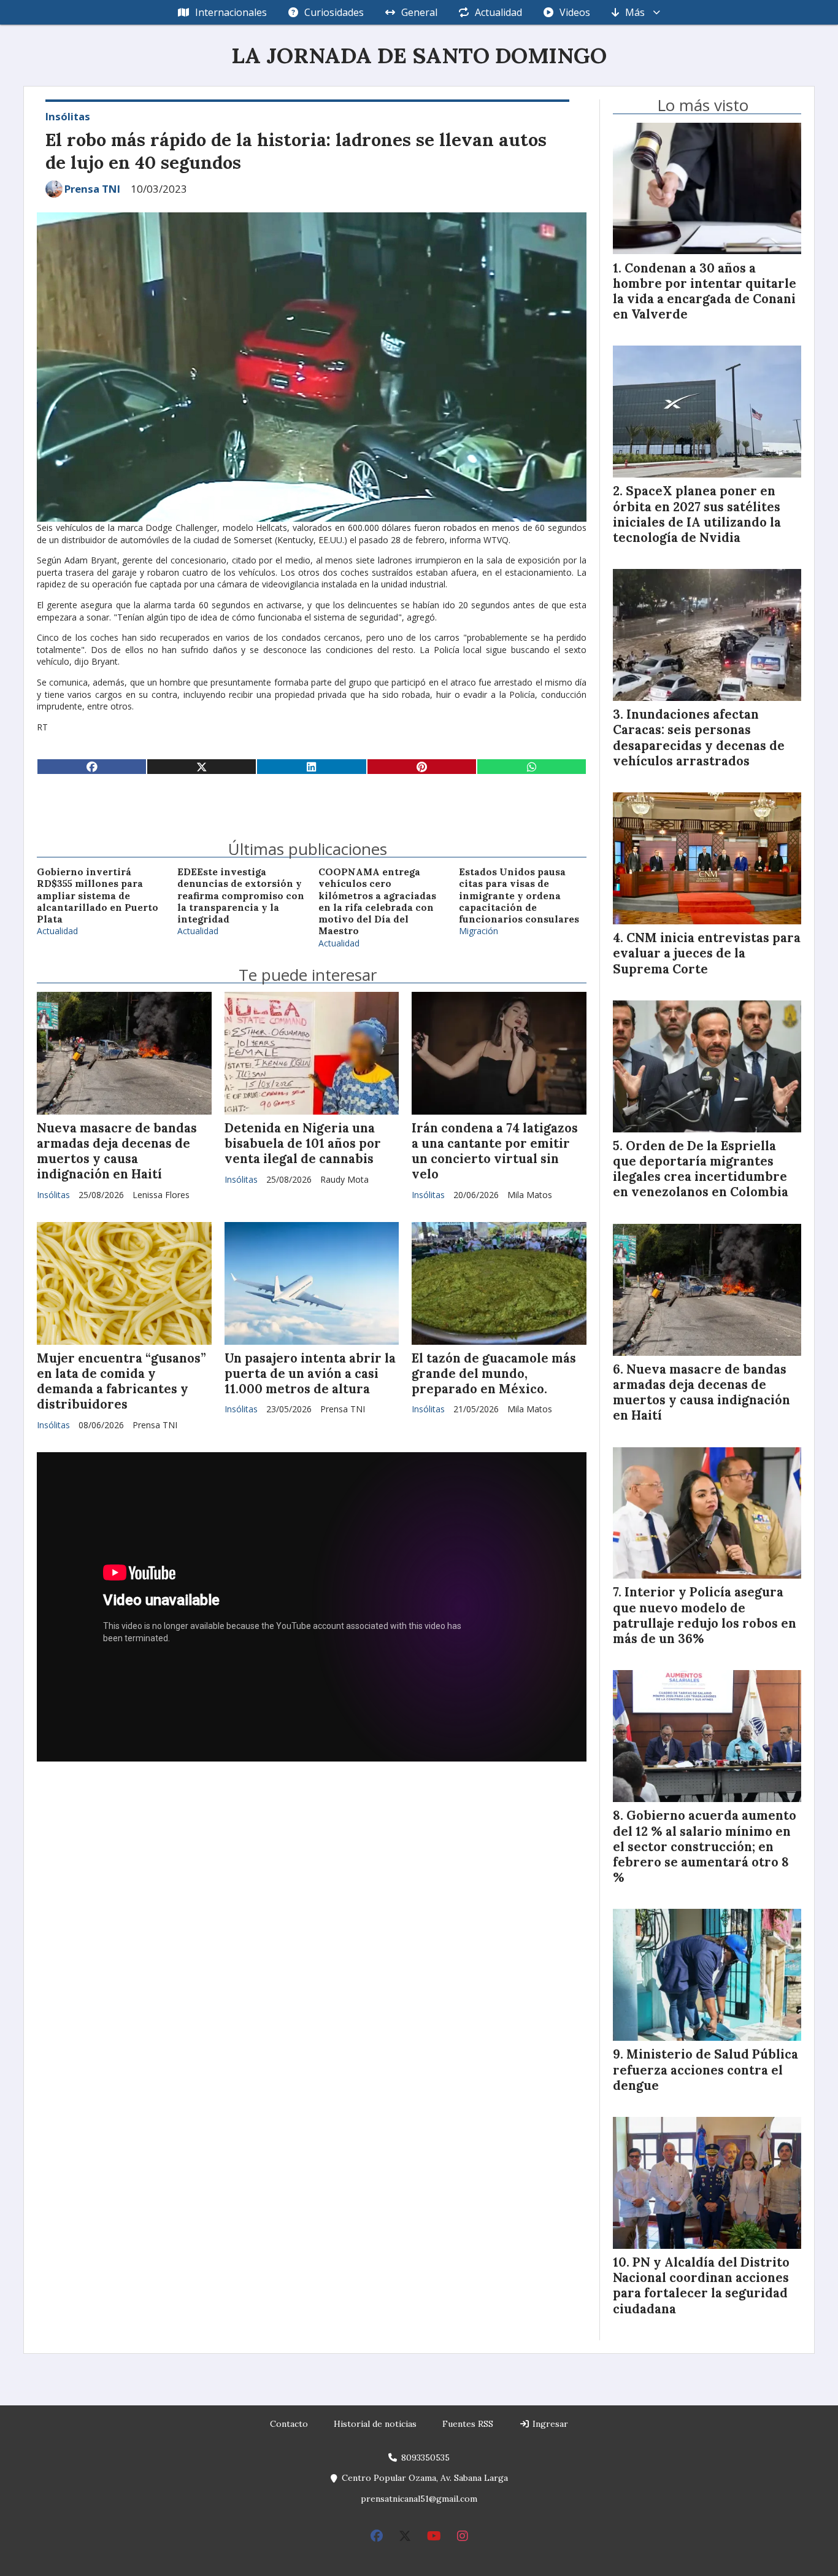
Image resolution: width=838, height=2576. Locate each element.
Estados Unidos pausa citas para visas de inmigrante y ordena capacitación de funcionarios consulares (519, 895)
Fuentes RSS (468, 2424)
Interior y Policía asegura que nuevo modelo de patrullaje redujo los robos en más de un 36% (705, 1615)
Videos (575, 12)
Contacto (289, 2424)
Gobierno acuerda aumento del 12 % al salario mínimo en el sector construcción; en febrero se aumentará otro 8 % (705, 1847)
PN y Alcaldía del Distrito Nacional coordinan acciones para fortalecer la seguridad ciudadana (701, 2286)
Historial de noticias (375, 2424)
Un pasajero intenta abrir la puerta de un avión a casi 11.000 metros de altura (310, 1374)
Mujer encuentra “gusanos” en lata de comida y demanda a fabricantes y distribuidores (121, 1382)
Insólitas (68, 116)
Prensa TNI (92, 189)
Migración (479, 931)
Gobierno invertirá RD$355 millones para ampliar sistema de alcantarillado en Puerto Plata (98, 895)
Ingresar (549, 2424)
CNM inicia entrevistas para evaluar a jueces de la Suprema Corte (707, 953)
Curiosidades (334, 12)
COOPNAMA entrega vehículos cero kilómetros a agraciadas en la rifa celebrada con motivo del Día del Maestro (377, 901)
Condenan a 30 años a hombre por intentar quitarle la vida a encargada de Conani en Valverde (705, 292)
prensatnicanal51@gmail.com (419, 2499)
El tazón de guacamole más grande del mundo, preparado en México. (494, 1374)
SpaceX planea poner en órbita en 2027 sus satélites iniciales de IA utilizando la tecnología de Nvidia (697, 514)
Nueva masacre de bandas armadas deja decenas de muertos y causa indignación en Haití (117, 1151)
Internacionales (231, 12)
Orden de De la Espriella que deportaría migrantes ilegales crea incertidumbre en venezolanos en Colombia (701, 1169)
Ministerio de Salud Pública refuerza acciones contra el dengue (705, 2070)
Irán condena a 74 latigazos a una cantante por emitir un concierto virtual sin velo (495, 1151)
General (419, 12)
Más (635, 12)
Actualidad (498, 12)
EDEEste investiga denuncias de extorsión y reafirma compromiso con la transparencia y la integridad (241, 895)
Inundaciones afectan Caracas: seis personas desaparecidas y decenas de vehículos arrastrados (699, 738)
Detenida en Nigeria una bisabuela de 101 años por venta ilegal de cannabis (303, 1143)
